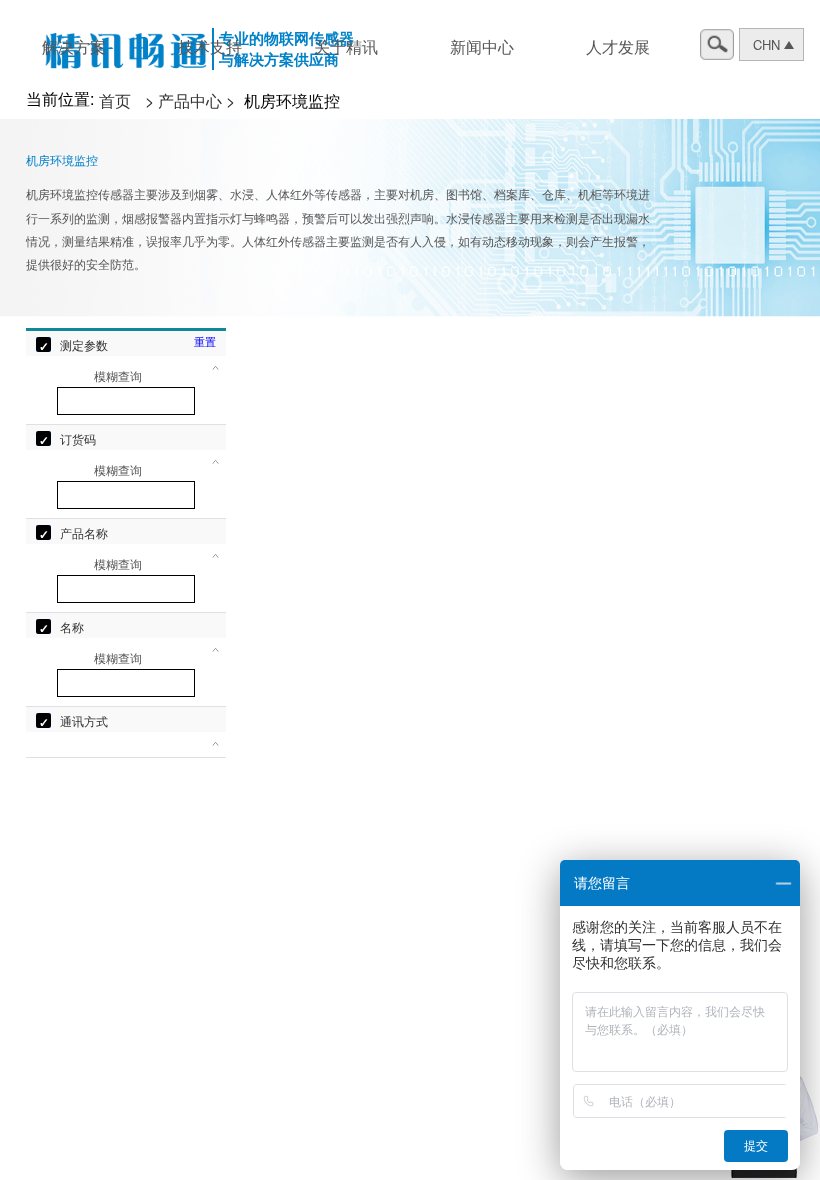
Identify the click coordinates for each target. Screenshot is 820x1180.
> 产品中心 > (192, 100)
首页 (117, 100)
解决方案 (74, 46)
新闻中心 (482, 46)
